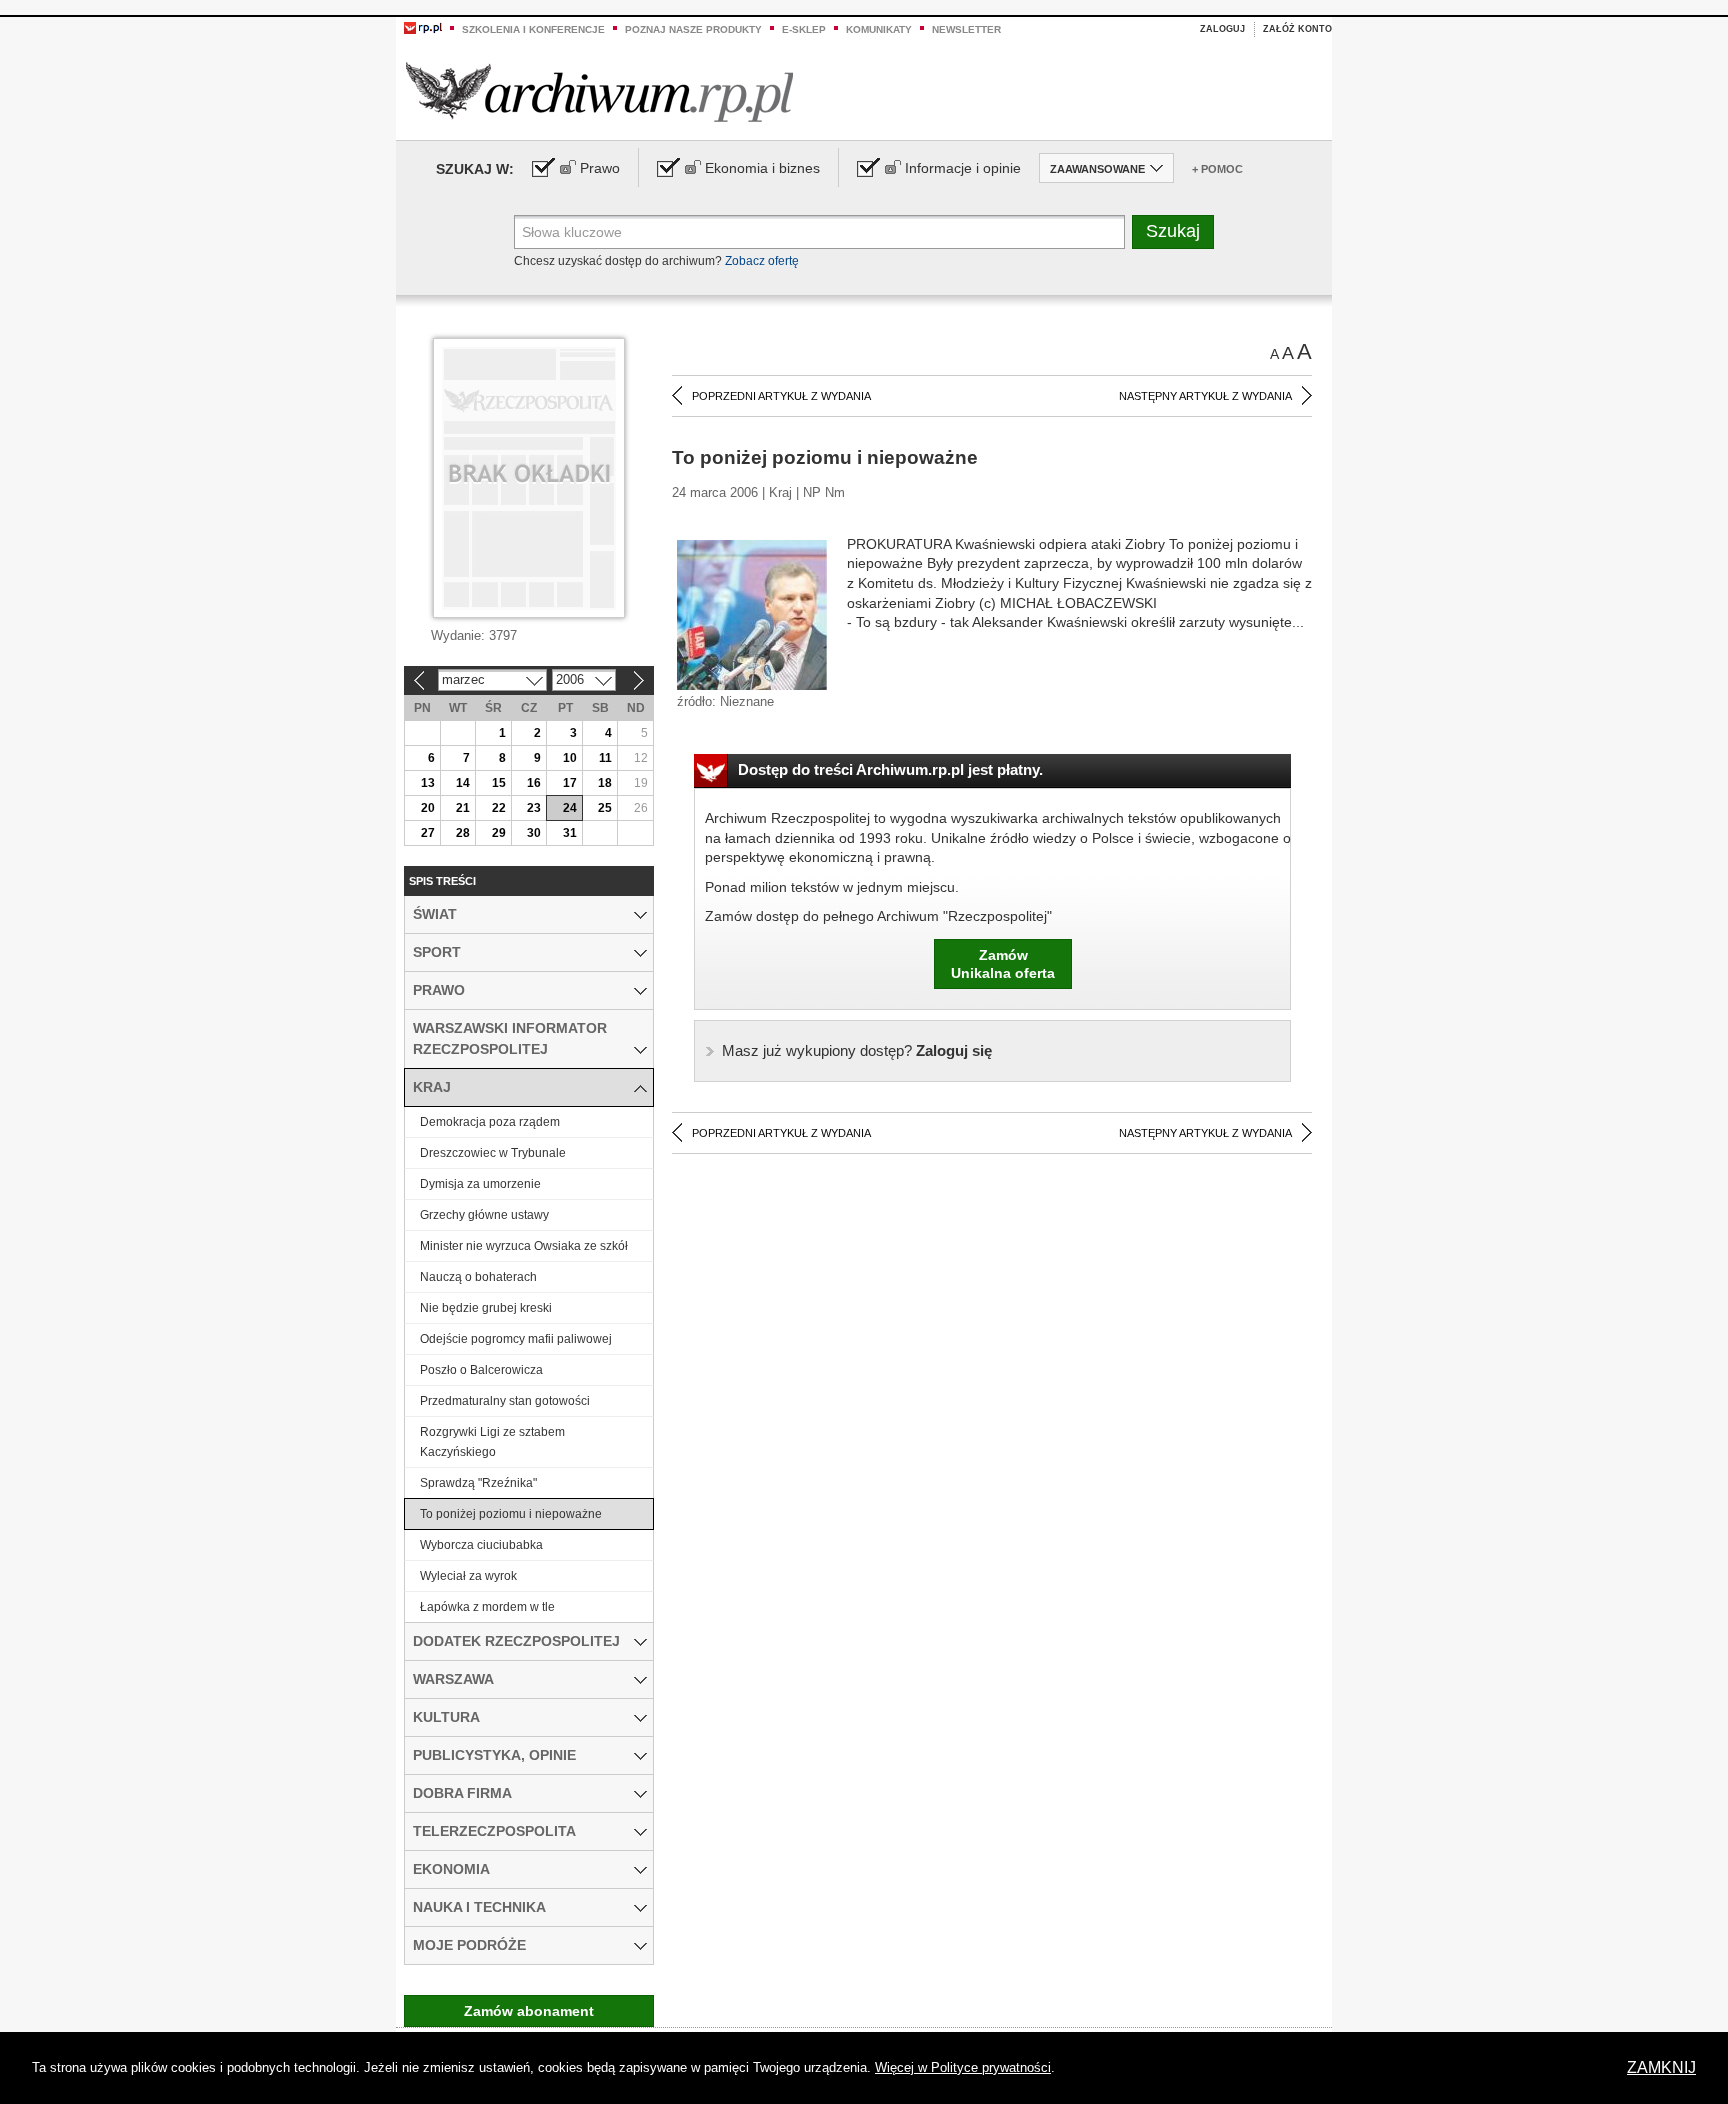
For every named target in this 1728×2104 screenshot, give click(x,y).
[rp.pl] (423, 27)
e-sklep (804, 29)
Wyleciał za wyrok (468, 1576)
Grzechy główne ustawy (484, 1215)
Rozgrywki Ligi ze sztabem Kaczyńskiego (492, 1442)
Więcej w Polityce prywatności (963, 2067)
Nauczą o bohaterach (478, 1277)
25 (605, 808)
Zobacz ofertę (762, 261)
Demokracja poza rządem (490, 1122)
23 (534, 808)
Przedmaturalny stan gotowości (505, 1401)
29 (499, 833)
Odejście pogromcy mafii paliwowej (516, 1339)
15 (499, 783)
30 (534, 833)
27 (428, 833)
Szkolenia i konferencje (533, 29)
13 (428, 783)
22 (499, 808)
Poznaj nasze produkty (693, 29)
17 (570, 783)
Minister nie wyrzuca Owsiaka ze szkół (524, 1246)
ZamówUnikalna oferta (1003, 964)
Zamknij (1661, 2067)
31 (570, 833)
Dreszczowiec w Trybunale (493, 1153)
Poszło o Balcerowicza (481, 1370)
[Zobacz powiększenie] (752, 614)
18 (605, 783)
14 (463, 783)
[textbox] (819, 232)
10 (570, 758)
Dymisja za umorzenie (480, 1184)
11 (605, 758)
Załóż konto (1297, 29)
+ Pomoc (1217, 169)
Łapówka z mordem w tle (487, 1607)
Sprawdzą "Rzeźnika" (478, 1483)
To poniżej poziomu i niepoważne (511, 1514)
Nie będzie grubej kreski (486, 1308)
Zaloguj (1222, 29)
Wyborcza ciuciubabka (481, 1545)
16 (534, 783)
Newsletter (966, 29)
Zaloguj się (857, 1050)
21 (463, 808)
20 (428, 808)
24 (570, 808)
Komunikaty (879, 29)
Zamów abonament (529, 2011)
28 (463, 833)
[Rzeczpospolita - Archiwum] (599, 91)
